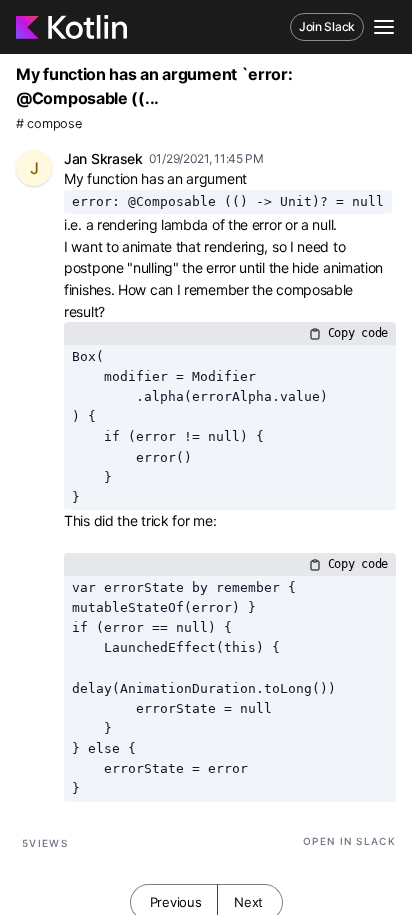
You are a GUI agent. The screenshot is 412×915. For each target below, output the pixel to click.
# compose (48, 123)
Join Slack (327, 26)
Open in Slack (349, 841)
